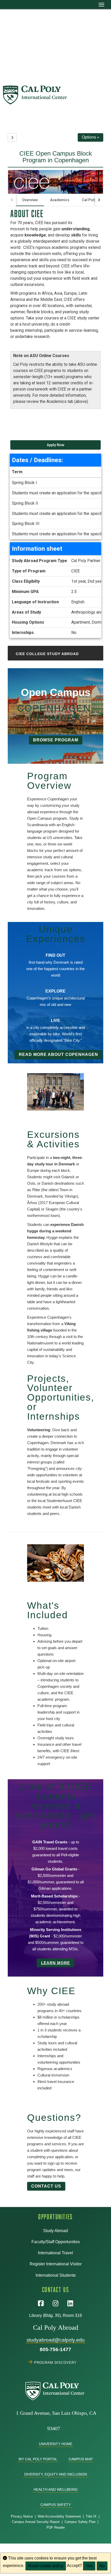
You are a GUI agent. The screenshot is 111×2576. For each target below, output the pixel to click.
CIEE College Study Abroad (47, 654)
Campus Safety (56, 2505)
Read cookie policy (46, 2566)
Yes (89, 2566)
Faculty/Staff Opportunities (56, 2242)
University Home (56, 2444)
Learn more (55, 1963)
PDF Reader (56, 2527)
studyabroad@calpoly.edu (56, 2340)
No (102, 2566)
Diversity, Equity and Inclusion (56, 2474)
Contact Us (46, 2186)
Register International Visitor (56, 2264)
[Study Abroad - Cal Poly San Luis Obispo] (57, 95)
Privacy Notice (22, 2516)
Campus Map (81, 2459)
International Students (56, 2275)
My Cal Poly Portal (38, 2459)
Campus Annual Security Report (36, 2522)
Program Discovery (56, 2362)
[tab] (30, 200)
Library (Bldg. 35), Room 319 (55, 2315)
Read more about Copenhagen (58, 1054)
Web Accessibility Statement (59, 2516)
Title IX (91, 2516)
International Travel (55, 2253)
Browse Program (56, 740)
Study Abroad (55, 2231)
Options (89, 137)
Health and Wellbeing (56, 2489)
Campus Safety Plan (80, 2522)
